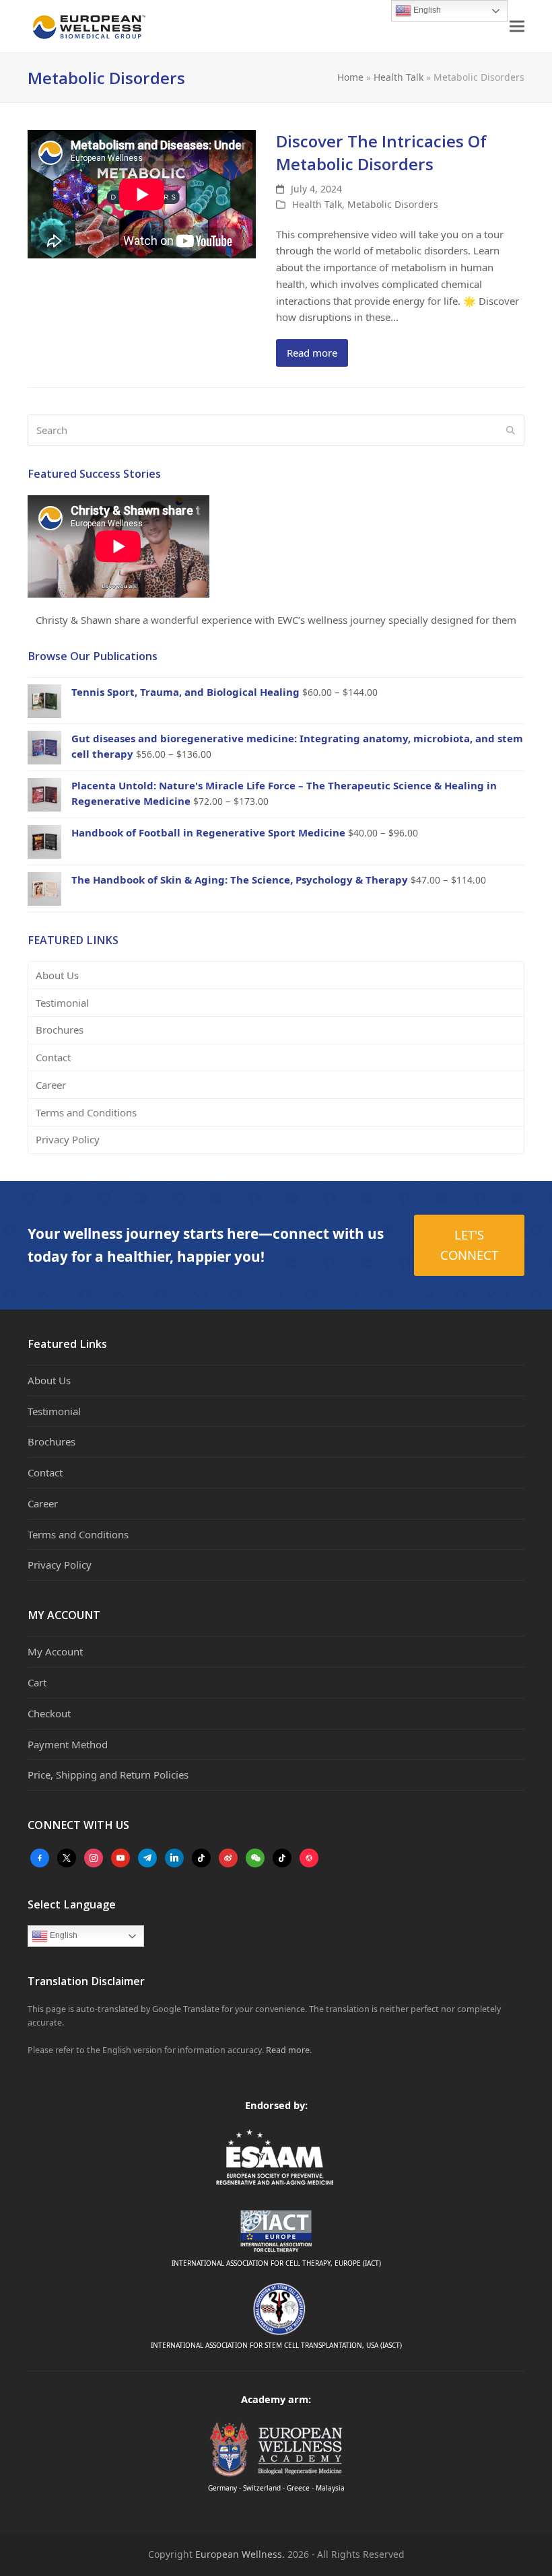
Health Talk (399, 77)
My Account (55, 1651)
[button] (517, 27)
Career (51, 1085)
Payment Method (68, 1744)
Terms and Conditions (86, 1112)
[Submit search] (511, 431)
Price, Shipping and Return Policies (108, 1775)
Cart (37, 1682)
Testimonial (62, 1003)
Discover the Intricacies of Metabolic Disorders (381, 152)
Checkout (49, 1713)
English (63, 1936)
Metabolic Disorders (393, 204)
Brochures (60, 1030)
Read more (312, 353)
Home (350, 77)
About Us (57, 975)
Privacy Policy (68, 1139)
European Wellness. (240, 2554)
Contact (53, 1057)
